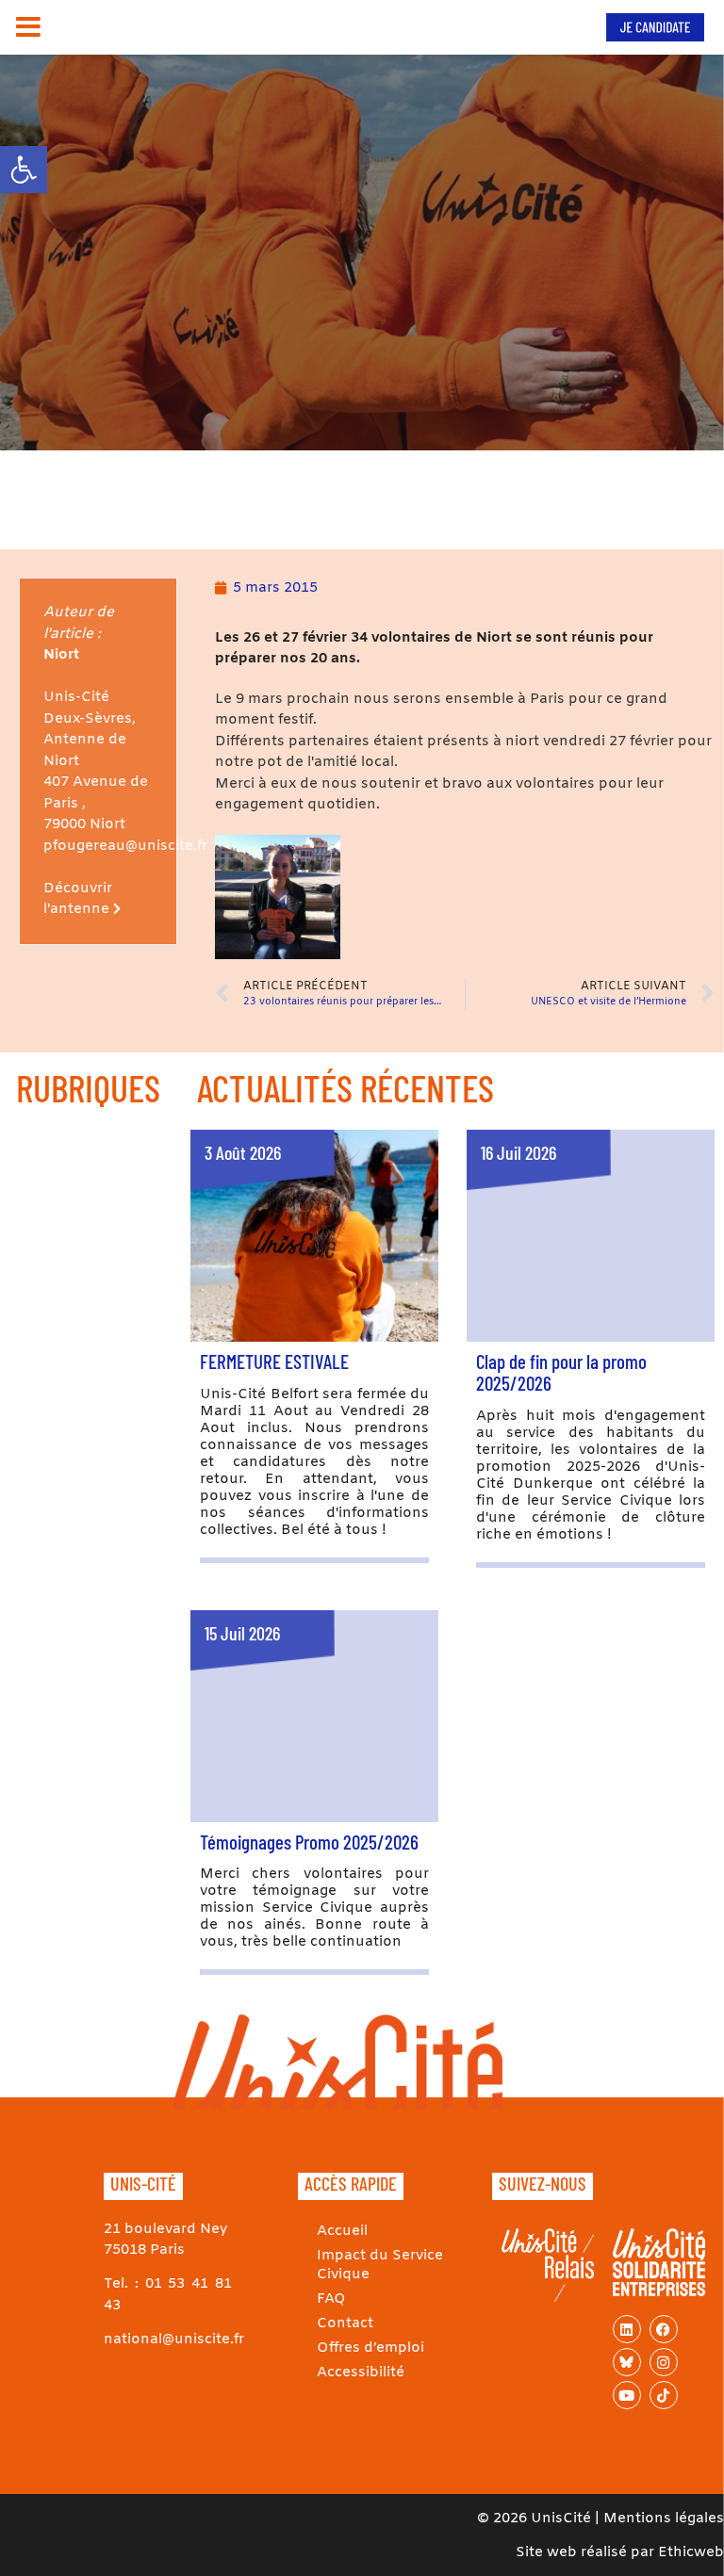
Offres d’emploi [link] (370, 2348)
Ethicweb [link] (691, 2552)
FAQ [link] (331, 2299)
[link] (24, 170)
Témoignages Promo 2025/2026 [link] (309, 1842)
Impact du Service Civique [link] (380, 2265)
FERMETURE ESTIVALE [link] (274, 1361)
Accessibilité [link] (361, 2372)
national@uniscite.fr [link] (174, 2340)
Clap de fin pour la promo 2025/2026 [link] (561, 1372)
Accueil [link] (342, 2231)
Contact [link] (345, 2323)
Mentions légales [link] (664, 2519)
